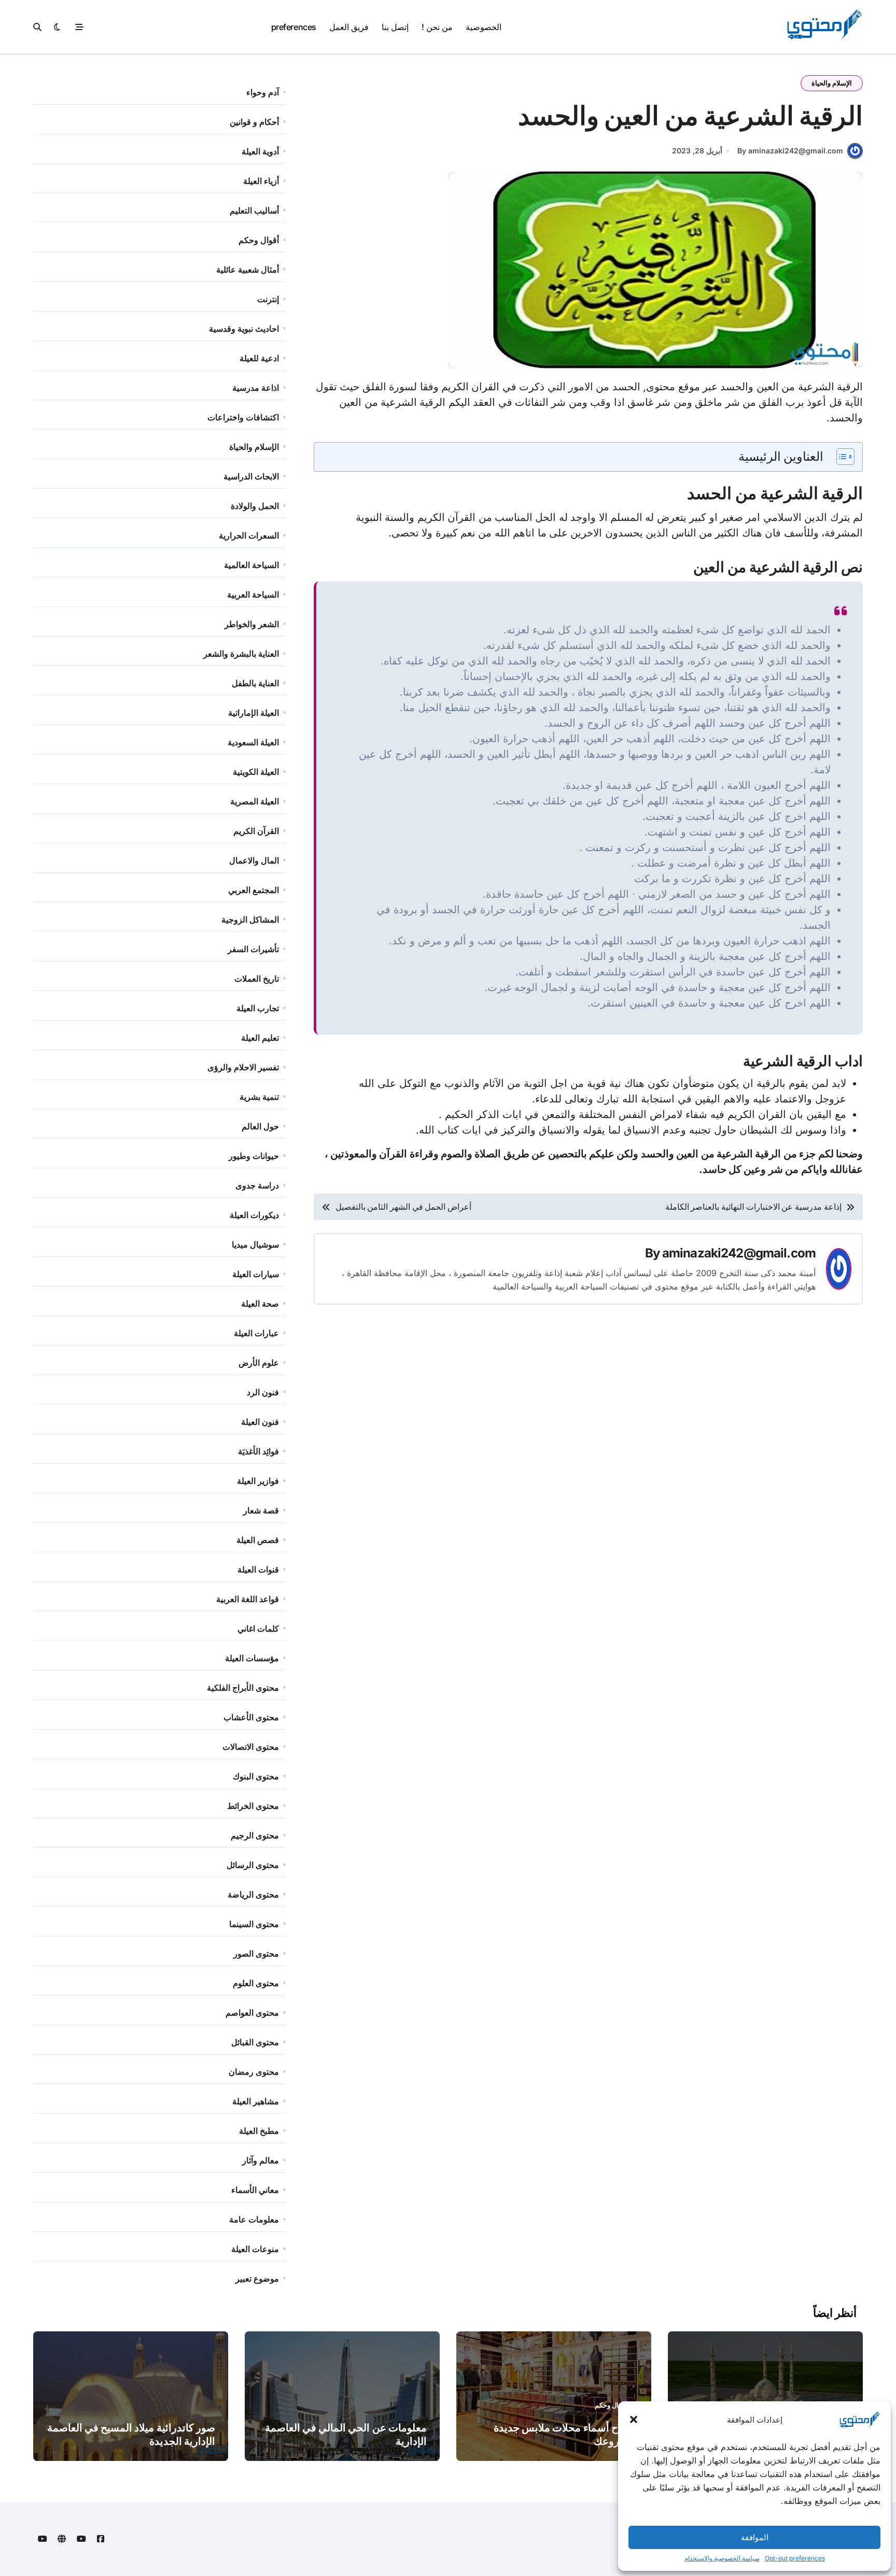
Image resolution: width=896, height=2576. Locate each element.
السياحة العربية (253, 595)
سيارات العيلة (256, 1274)
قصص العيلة (258, 1540)
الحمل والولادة (255, 506)
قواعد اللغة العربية (248, 1599)
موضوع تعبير (257, 2278)
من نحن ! (437, 27)
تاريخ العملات (257, 979)
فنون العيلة (260, 1422)
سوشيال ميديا (255, 1244)
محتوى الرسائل (253, 1865)
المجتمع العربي (254, 890)
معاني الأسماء (255, 2190)
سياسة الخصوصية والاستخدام (722, 2558)
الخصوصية (484, 27)
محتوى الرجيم (255, 1835)
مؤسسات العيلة (252, 1658)
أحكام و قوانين (254, 122)
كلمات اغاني (258, 1629)
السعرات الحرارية (249, 535)
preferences (294, 27)
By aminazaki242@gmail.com (790, 151)
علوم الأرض (259, 1363)
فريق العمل (349, 27)
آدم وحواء (263, 92)
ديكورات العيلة (254, 1215)
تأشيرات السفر (253, 949)
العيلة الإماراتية (254, 713)
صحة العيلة (260, 1304)
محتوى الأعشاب (251, 1717)
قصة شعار (261, 1510)
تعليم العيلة (260, 1038)
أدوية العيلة (260, 151)
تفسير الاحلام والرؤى (243, 1067)
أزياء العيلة (261, 181)
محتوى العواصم (252, 2013)
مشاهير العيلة (256, 2101)
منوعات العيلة (255, 2249)
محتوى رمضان (254, 2072)
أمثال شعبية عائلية (248, 270)
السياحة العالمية (251, 565)
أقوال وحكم (259, 240)
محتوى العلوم (256, 1983)
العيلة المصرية (255, 801)
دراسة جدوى (257, 1185)
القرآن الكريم (256, 831)
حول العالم (260, 1126)
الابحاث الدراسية (251, 476)
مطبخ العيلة (259, 2131)
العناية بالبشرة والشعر (241, 654)
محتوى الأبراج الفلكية (243, 1688)
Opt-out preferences (795, 2558)
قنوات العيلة (258, 1569)
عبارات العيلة (256, 1333)
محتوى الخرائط (253, 1806)
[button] (634, 2419)
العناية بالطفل (255, 683)
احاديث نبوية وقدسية (244, 329)
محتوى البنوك (256, 1776)
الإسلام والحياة (832, 83)
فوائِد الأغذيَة (258, 1451)
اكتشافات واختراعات (243, 417)
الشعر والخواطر (252, 624)
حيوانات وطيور (254, 1156)
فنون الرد (263, 1392)
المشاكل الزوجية (250, 919)
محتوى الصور (256, 1954)
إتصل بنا (395, 27)
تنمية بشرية (259, 1097)
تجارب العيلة (258, 1008)
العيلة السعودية (253, 742)
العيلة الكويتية (256, 772)
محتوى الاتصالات (251, 1747)
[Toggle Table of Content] (840, 457)
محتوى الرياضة (253, 1894)
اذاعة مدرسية (256, 388)
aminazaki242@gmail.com (739, 1253)
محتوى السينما (254, 1924)
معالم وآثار (261, 2160)
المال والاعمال (254, 860)
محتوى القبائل (255, 2042)
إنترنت (268, 299)
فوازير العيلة (258, 1481)
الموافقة (755, 2537)
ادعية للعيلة (259, 358)
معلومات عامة (254, 2219)
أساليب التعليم (254, 210)
